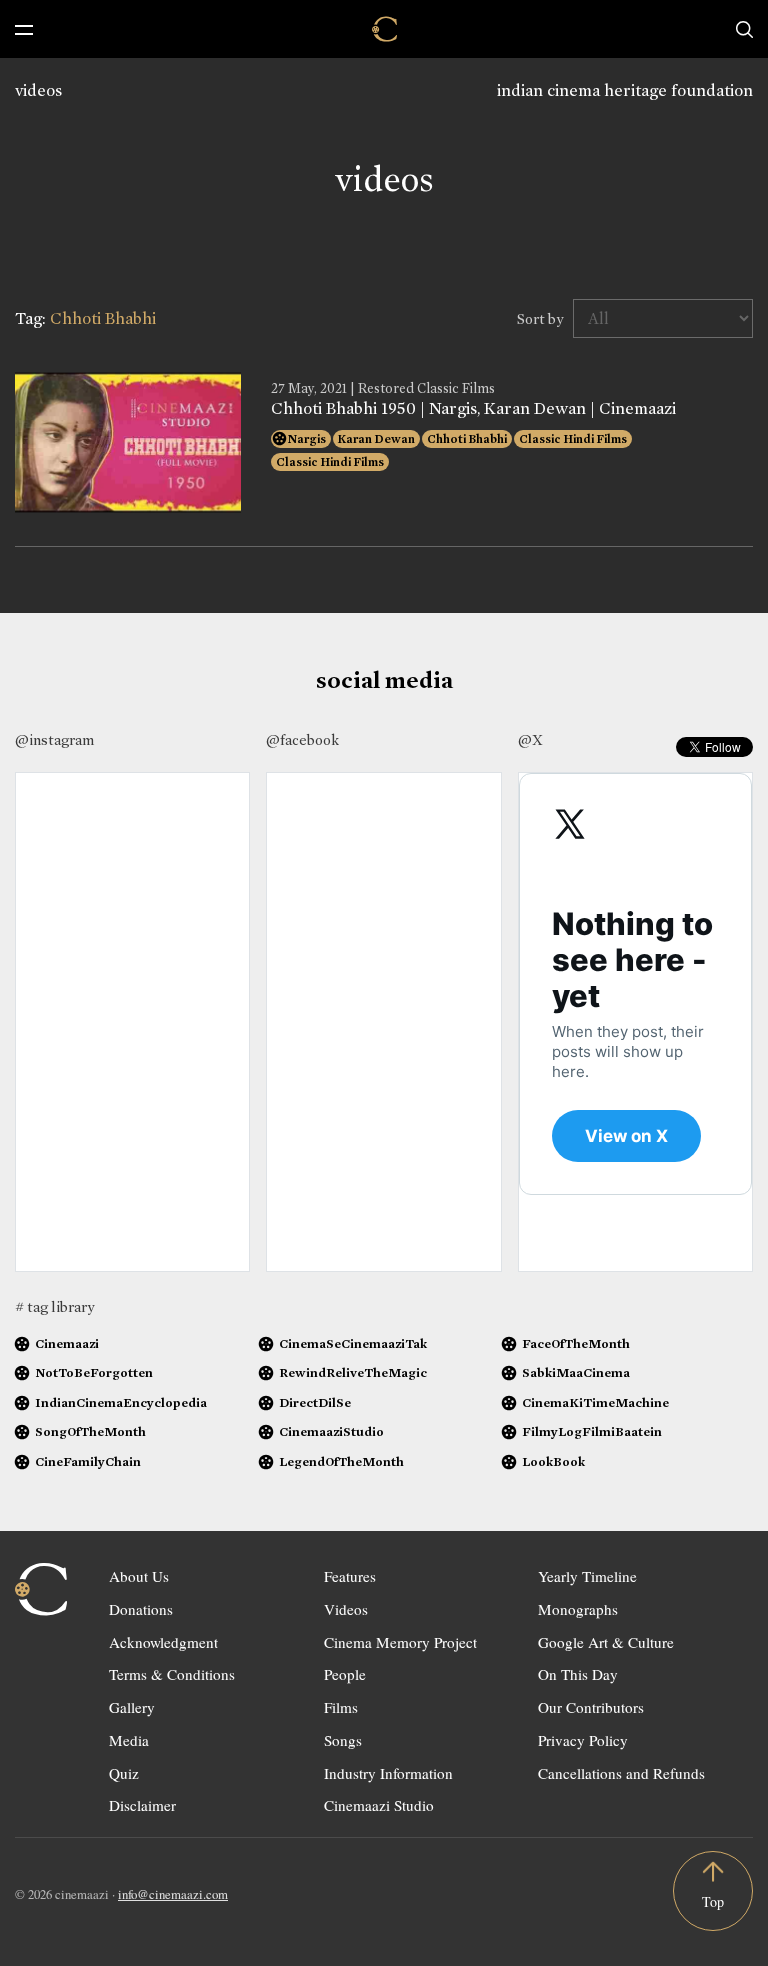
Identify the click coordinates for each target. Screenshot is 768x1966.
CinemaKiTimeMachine (595, 1402)
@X (530, 740)
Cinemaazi (67, 1343)
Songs (343, 1740)
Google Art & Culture (606, 1642)
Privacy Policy (583, 1740)
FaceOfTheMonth (576, 1343)
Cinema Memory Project (400, 1642)
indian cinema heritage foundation (625, 90)
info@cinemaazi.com (173, 1894)
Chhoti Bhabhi (467, 439)
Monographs (578, 1609)
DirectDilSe (315, 1402)
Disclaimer (142, 1805)
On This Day (578, 1674)
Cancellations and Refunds (621, 1773)
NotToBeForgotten (94, 1372)
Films (341, 1707)
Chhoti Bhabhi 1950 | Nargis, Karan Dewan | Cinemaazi (473, 408)
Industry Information (388, 1773)
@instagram (54, 740)
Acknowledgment (163, 1642)
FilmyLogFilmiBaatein (592, 1431)
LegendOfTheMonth (341, 1461)
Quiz (124, 1773)
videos (38, 90)
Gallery (132, 1707)
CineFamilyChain (88, 1461)
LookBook (553, 1461)
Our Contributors (591, 1707)
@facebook (302, 740)
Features (350, 1576)
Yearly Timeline (587, 1576)
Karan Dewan (376, 439)
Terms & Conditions (172, 1674)
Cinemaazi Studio (379, 1805)
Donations (141, 1609)
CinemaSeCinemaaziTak (353, 1343)
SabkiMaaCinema (576, 1372)
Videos (346, 1609)
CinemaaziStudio (331, 1431)
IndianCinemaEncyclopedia (121, 1402)
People (345, 1674)
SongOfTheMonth (90, 1431)
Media (129, 1740)
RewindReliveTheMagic (353, 1372)
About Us (139, 1576)
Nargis (307, 439)
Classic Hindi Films (573, 439)
